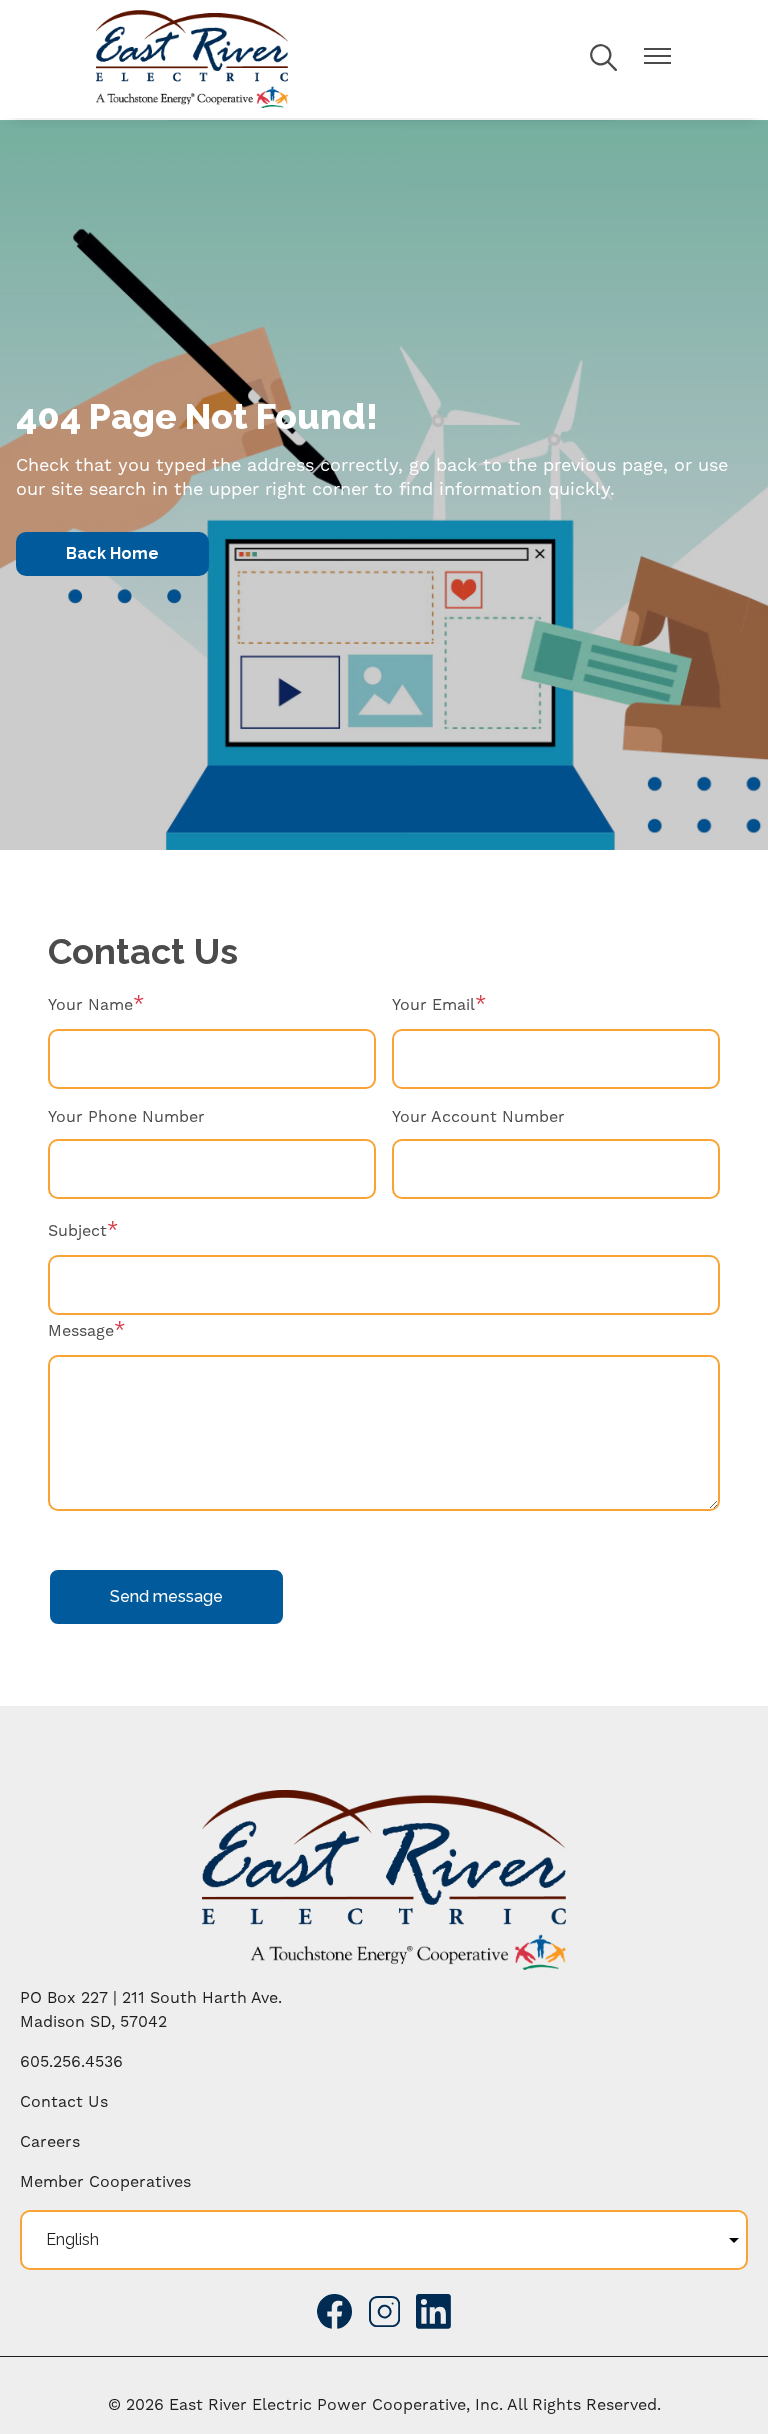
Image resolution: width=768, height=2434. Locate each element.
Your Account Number (478, 1117)
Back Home (112, 553)
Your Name (90, 1005)
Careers (50, 2142)
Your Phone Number (126, 1117)
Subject (77, 1231)
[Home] (192, 59)
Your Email (433, 1005)
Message (81, 1331)
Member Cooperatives (105, 2182)
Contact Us (64, 2102)
